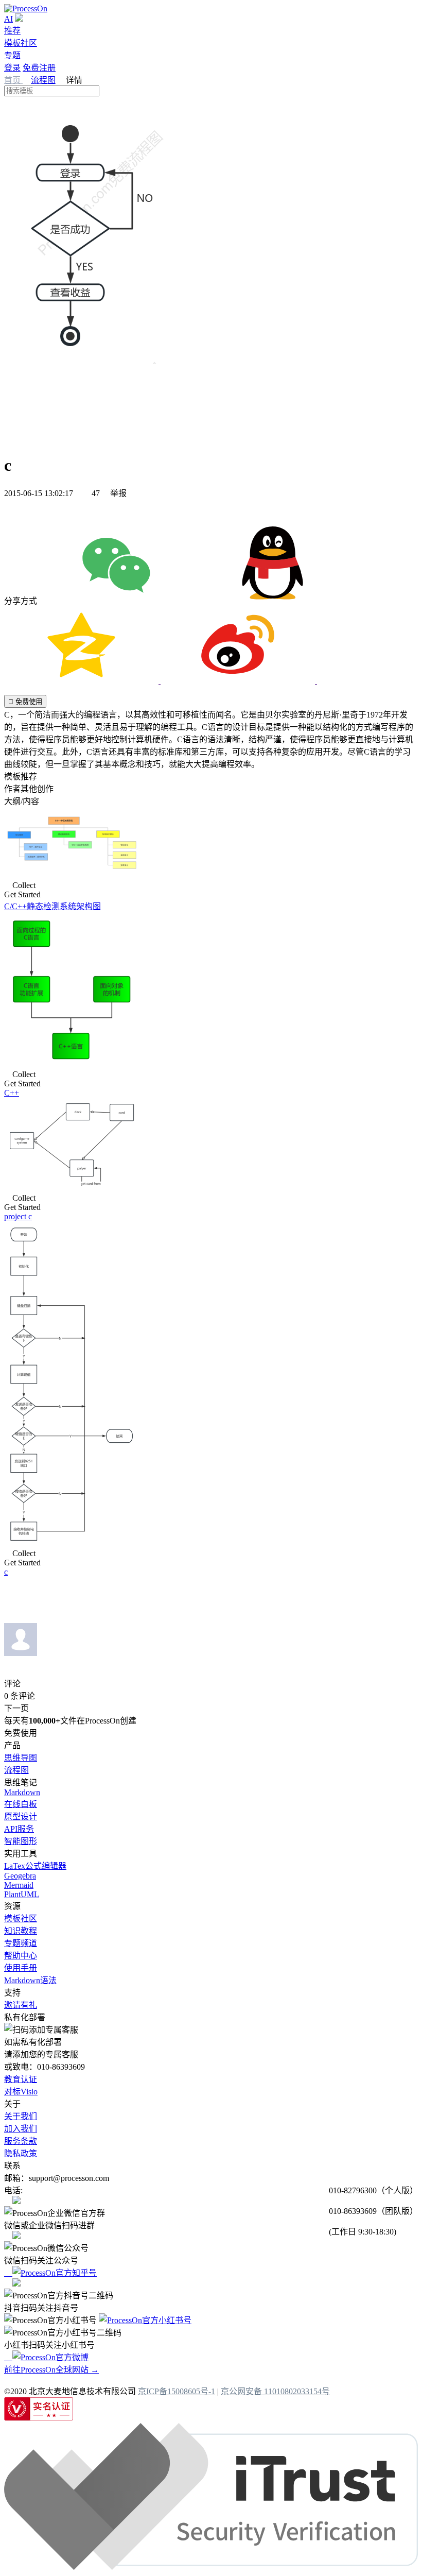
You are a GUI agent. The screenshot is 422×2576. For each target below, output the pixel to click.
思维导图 (21, 1758)
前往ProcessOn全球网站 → (51, 2370)
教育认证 (21, 2079)
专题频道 (21, 1943)
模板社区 (21, 43)
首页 (13, 80)
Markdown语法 (30, 1980)
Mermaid (19, 1885)
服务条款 (21, 2141)
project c (18, 1216)
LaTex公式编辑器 (35, 1866)
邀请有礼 (21, 2005)
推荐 (12, 31)
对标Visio (21, 2092)
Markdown (22, 1792)
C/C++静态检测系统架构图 (52, 906)
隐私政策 (21, 2153)
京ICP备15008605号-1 (177, 2391)
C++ (12, 1093)
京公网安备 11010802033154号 (275, 2391)
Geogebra (20, 1876)
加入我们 (21, 2129)
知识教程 (21, 1931)
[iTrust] (211, 2567)
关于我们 (21, 2116)
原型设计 (21, 1816)
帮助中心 (21, 1956)
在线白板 (21, 1804)
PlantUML (22, 1894)
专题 (12, 55)
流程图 (43, 80)
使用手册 (21, 1968)
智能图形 (21, 1841)
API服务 (19, 1829)
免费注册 (39, 68)
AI (8, 19)
